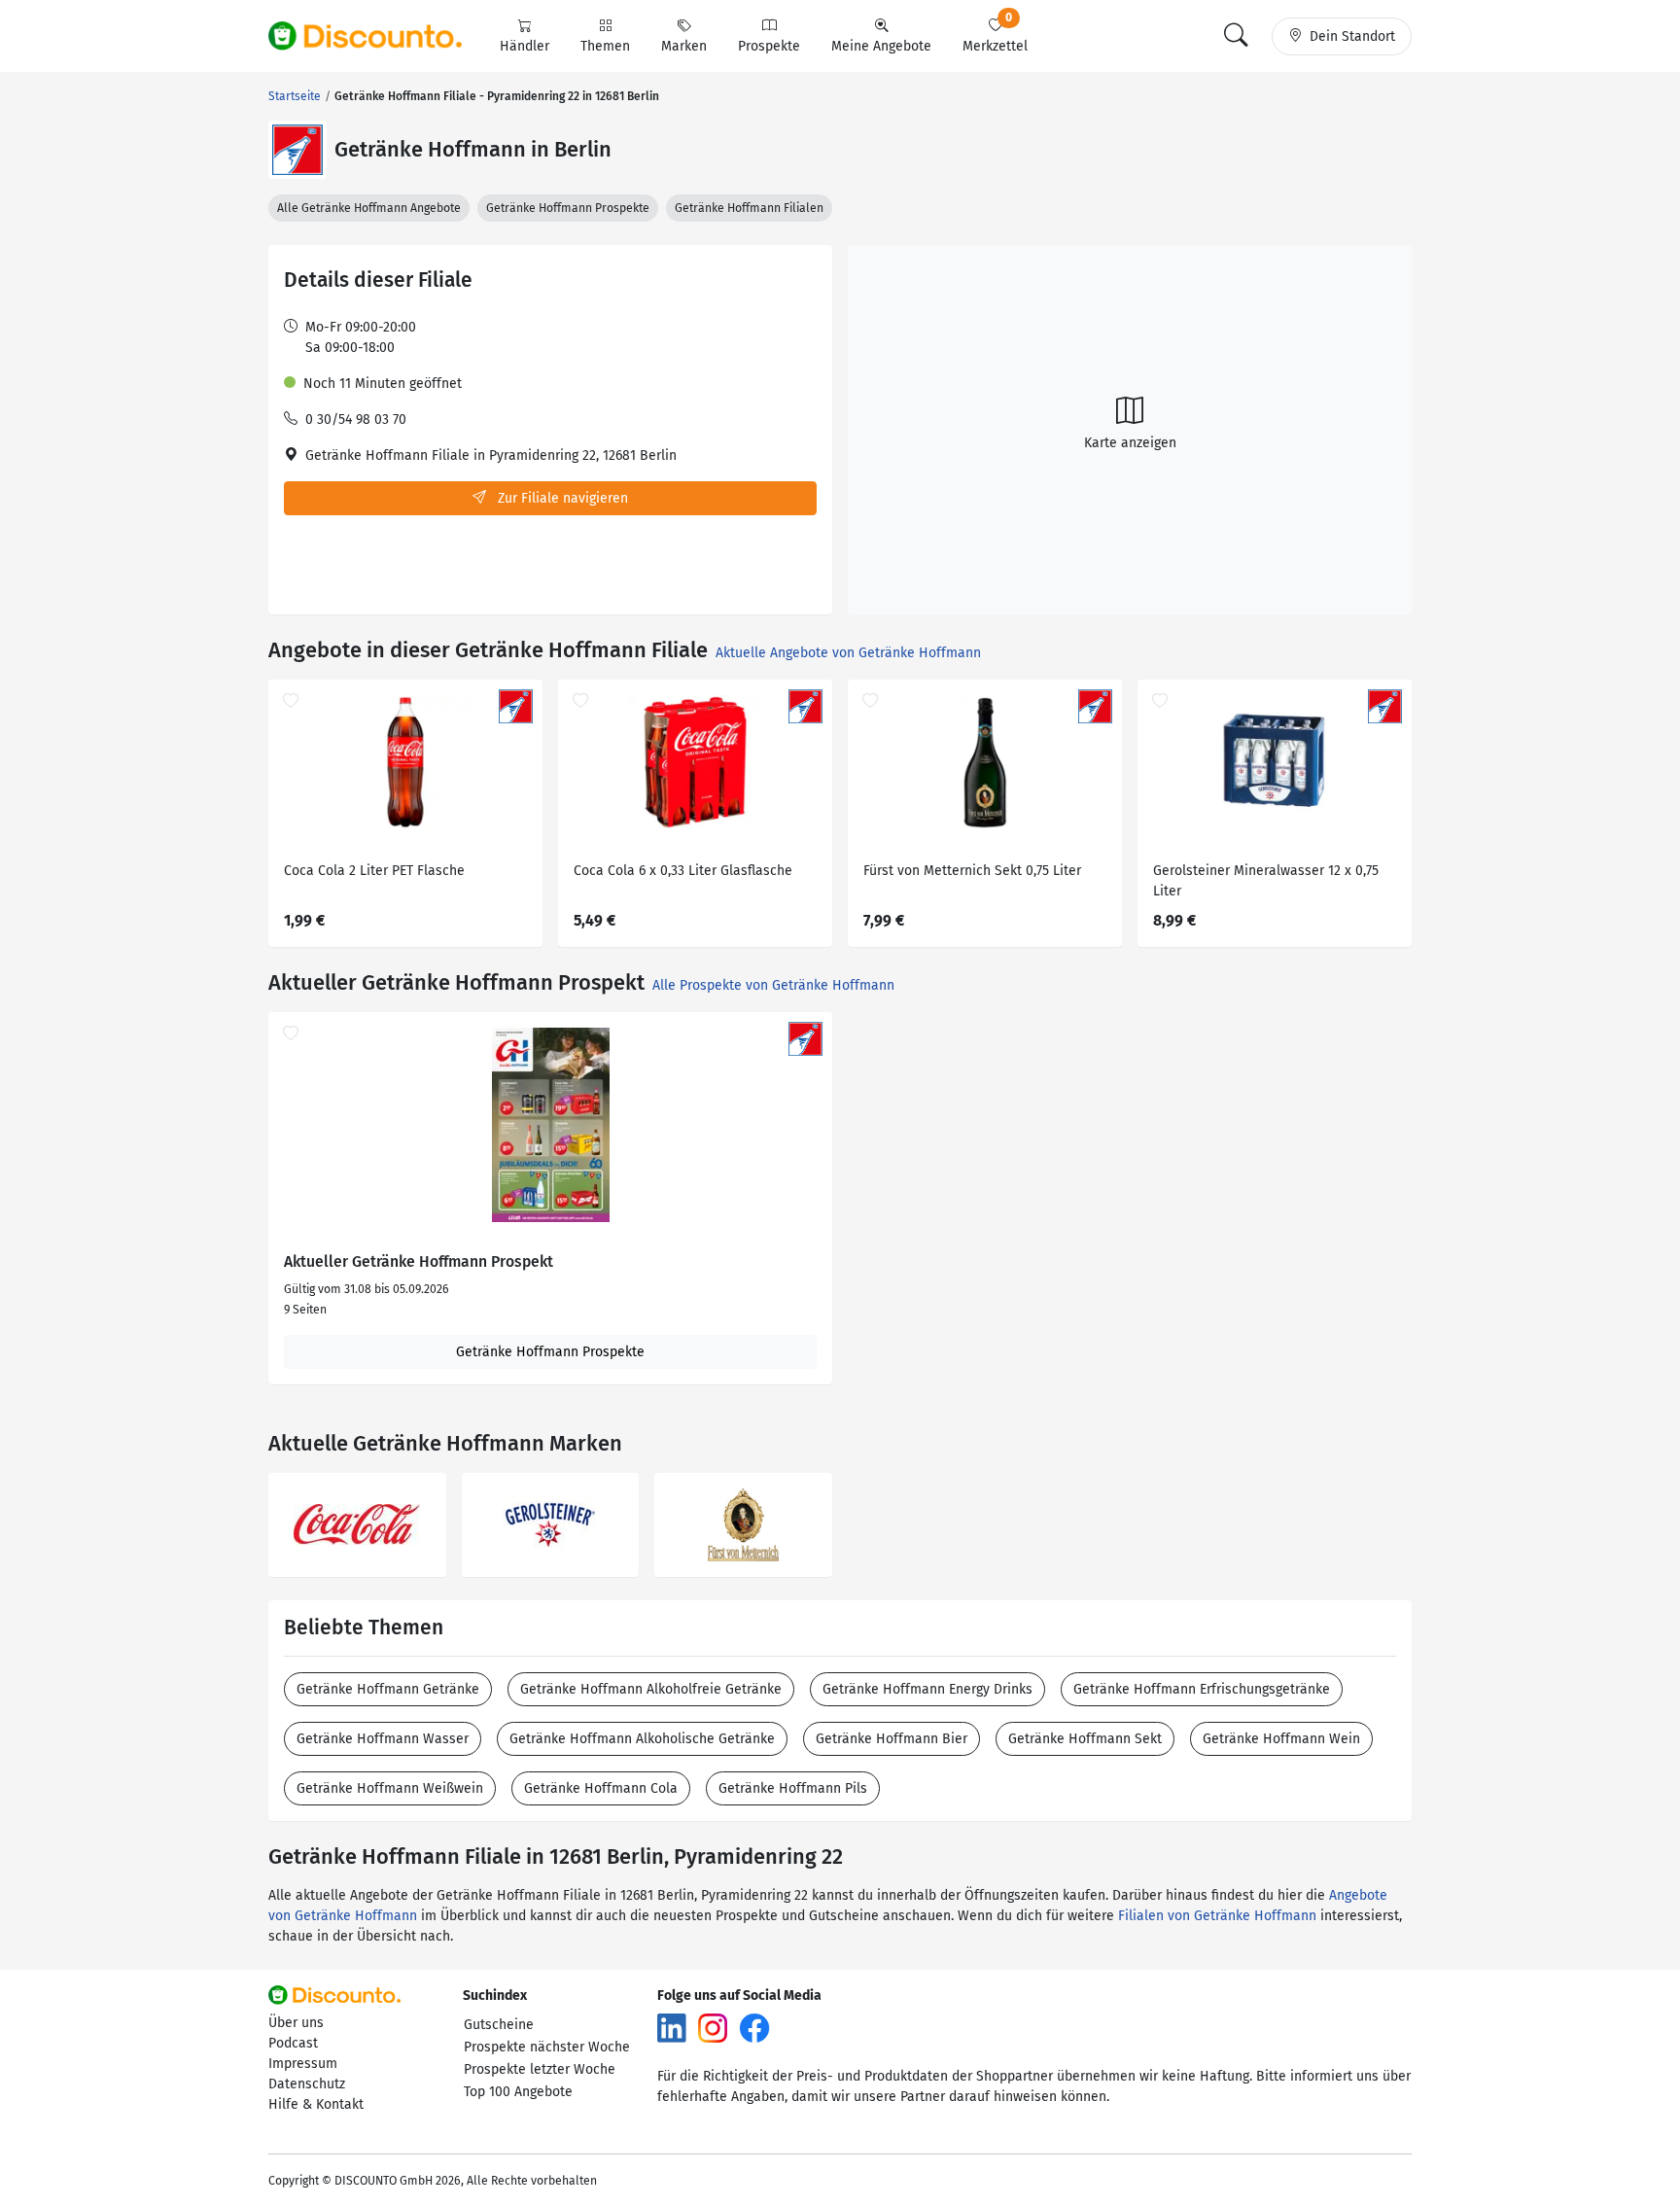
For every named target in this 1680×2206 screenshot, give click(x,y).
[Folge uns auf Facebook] (754, 2028)
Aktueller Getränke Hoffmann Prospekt (419, 1262)
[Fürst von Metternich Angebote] (743, 1525)
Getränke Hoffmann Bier (892, 1739)
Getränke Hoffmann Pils (793, 1788)
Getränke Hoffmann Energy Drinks (927, 1689)
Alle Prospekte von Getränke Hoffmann (773, 985)
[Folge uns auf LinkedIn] (672, 2028)
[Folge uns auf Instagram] (713, 2028)
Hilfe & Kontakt (316, 2104)
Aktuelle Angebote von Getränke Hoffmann (848, 653)
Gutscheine (499, 2025)
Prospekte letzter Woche (540, 2069)
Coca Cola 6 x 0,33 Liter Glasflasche (683, 871)
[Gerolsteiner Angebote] (551, 1525)
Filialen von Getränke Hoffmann (1217, 1916)
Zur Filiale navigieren (561, 498)
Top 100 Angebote (518, 2092)
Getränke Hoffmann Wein (1281, 1739)
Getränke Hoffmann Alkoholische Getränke (642, 1739)
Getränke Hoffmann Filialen (749, 208)
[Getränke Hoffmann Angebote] (297, 150)
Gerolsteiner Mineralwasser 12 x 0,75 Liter (1266, 881)
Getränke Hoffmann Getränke (388, 1689)
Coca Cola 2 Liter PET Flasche (374, 871)
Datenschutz (307, 2084)
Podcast (293, 2043)
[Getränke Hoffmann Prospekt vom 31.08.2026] (550, 1125)
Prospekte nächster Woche (547, 2047)
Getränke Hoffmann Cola (601, 1788)
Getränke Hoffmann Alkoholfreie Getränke (651, 1689)
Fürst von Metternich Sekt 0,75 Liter (972, 871)
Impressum (303, 2064)
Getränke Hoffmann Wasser (383, 1739)
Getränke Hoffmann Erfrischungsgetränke (1202, 1689)
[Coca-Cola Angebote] (357, 1525)
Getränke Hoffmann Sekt (1085, 1739)
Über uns (296, 2023)
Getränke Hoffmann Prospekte (568, 208)
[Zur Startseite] (376, 36)
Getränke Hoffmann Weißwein (390, 1788)
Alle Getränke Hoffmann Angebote (369, 208)
